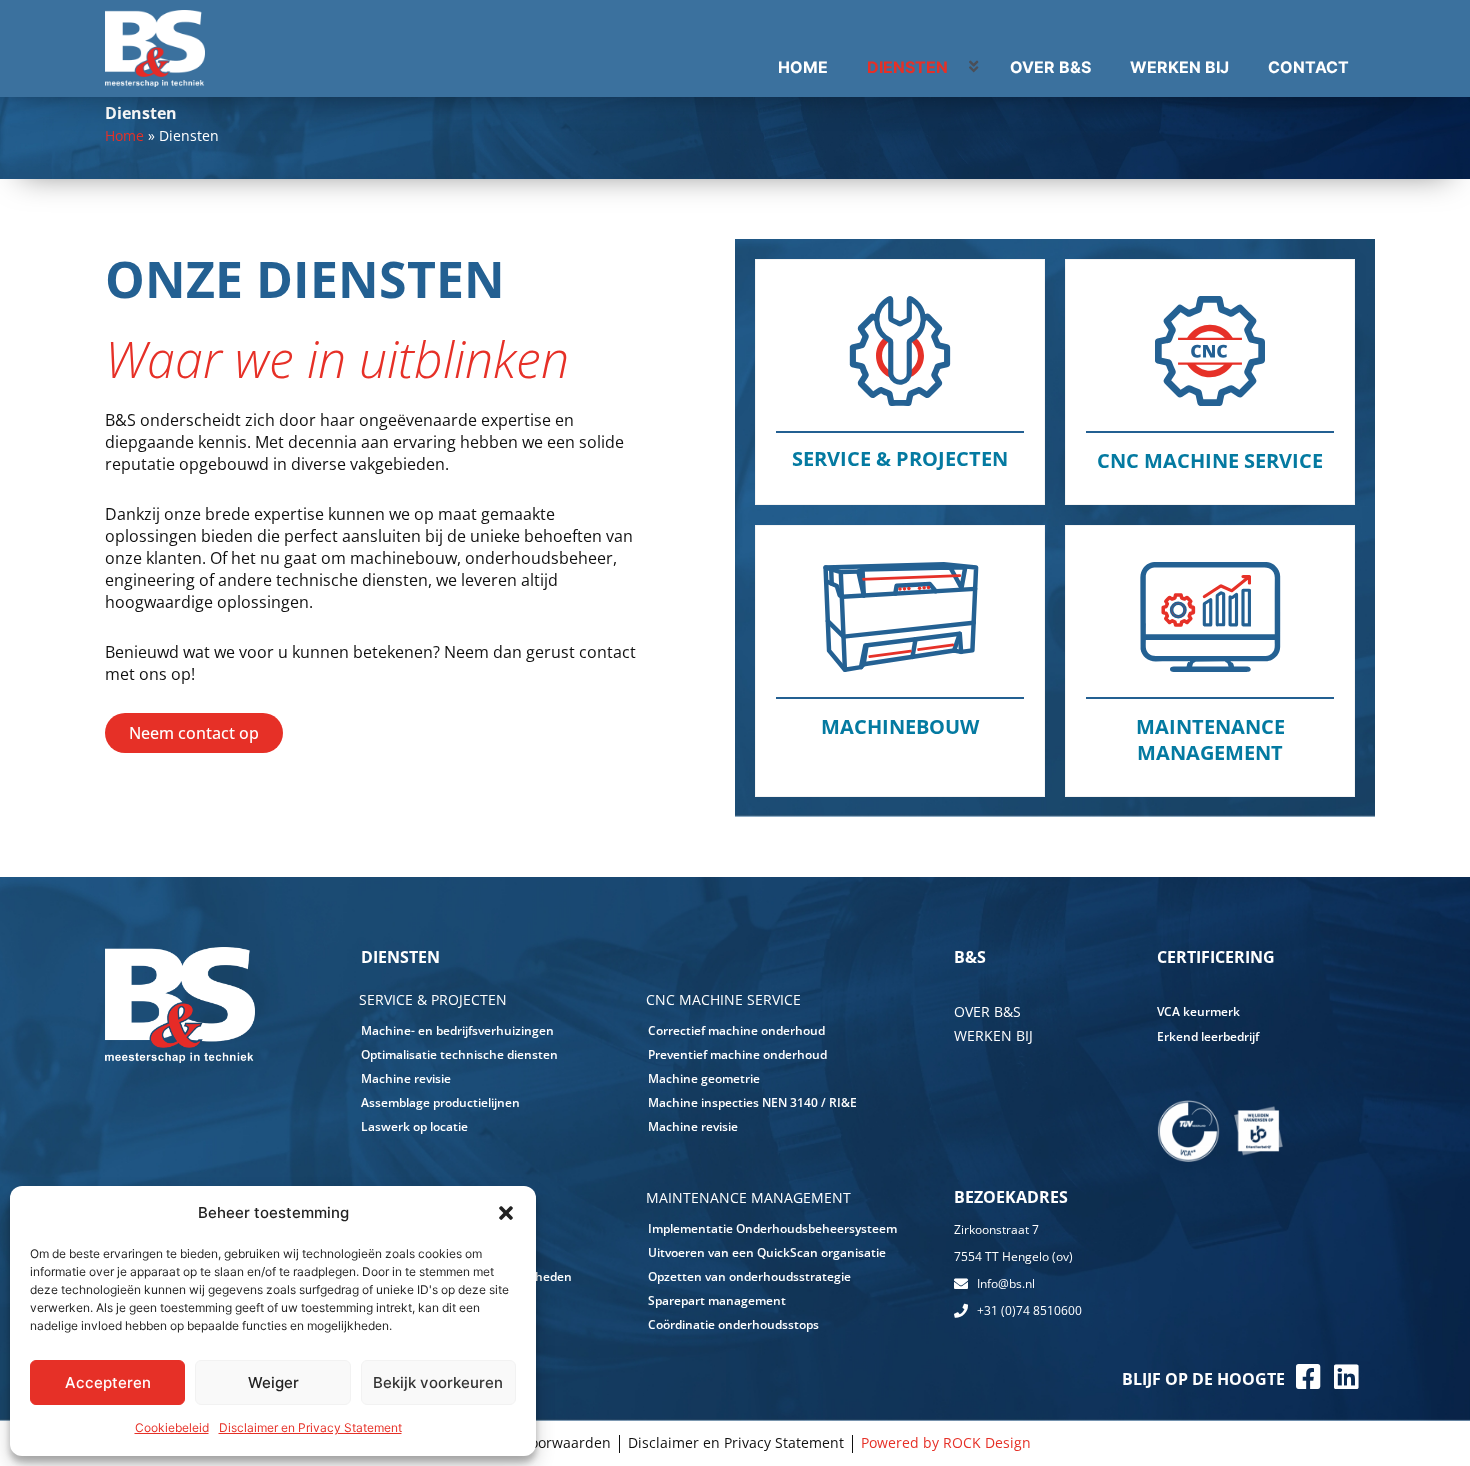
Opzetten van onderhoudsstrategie (749, 1276)
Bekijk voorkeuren (438, 1382)
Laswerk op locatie (414, 1126)
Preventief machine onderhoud (737, 1054)
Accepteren (108, 1382)
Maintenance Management (1210, 739)
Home (124, 135)
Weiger (273, 1382)
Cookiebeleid (172, 1427)
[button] (506, 1213)
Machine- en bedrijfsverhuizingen (457, 1030)
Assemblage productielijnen (440, 1102)
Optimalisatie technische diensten (459, 1054)
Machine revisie (406, 1078)
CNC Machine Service (1210, 460)
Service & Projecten (900, 458)
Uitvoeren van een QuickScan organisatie (767, 1252)
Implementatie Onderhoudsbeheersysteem (772, 1228)
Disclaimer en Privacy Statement (310, 1427)
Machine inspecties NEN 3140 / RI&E (752, 1102)
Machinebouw (900, 726)
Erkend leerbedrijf (1208, 1036)
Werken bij (993, 1035)
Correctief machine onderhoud (736, 1030)
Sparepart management (717, 1300)
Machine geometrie (704, 1078)
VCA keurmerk (1198, 1011)
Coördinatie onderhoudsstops (733, 1324)
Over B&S (987, 1011)
